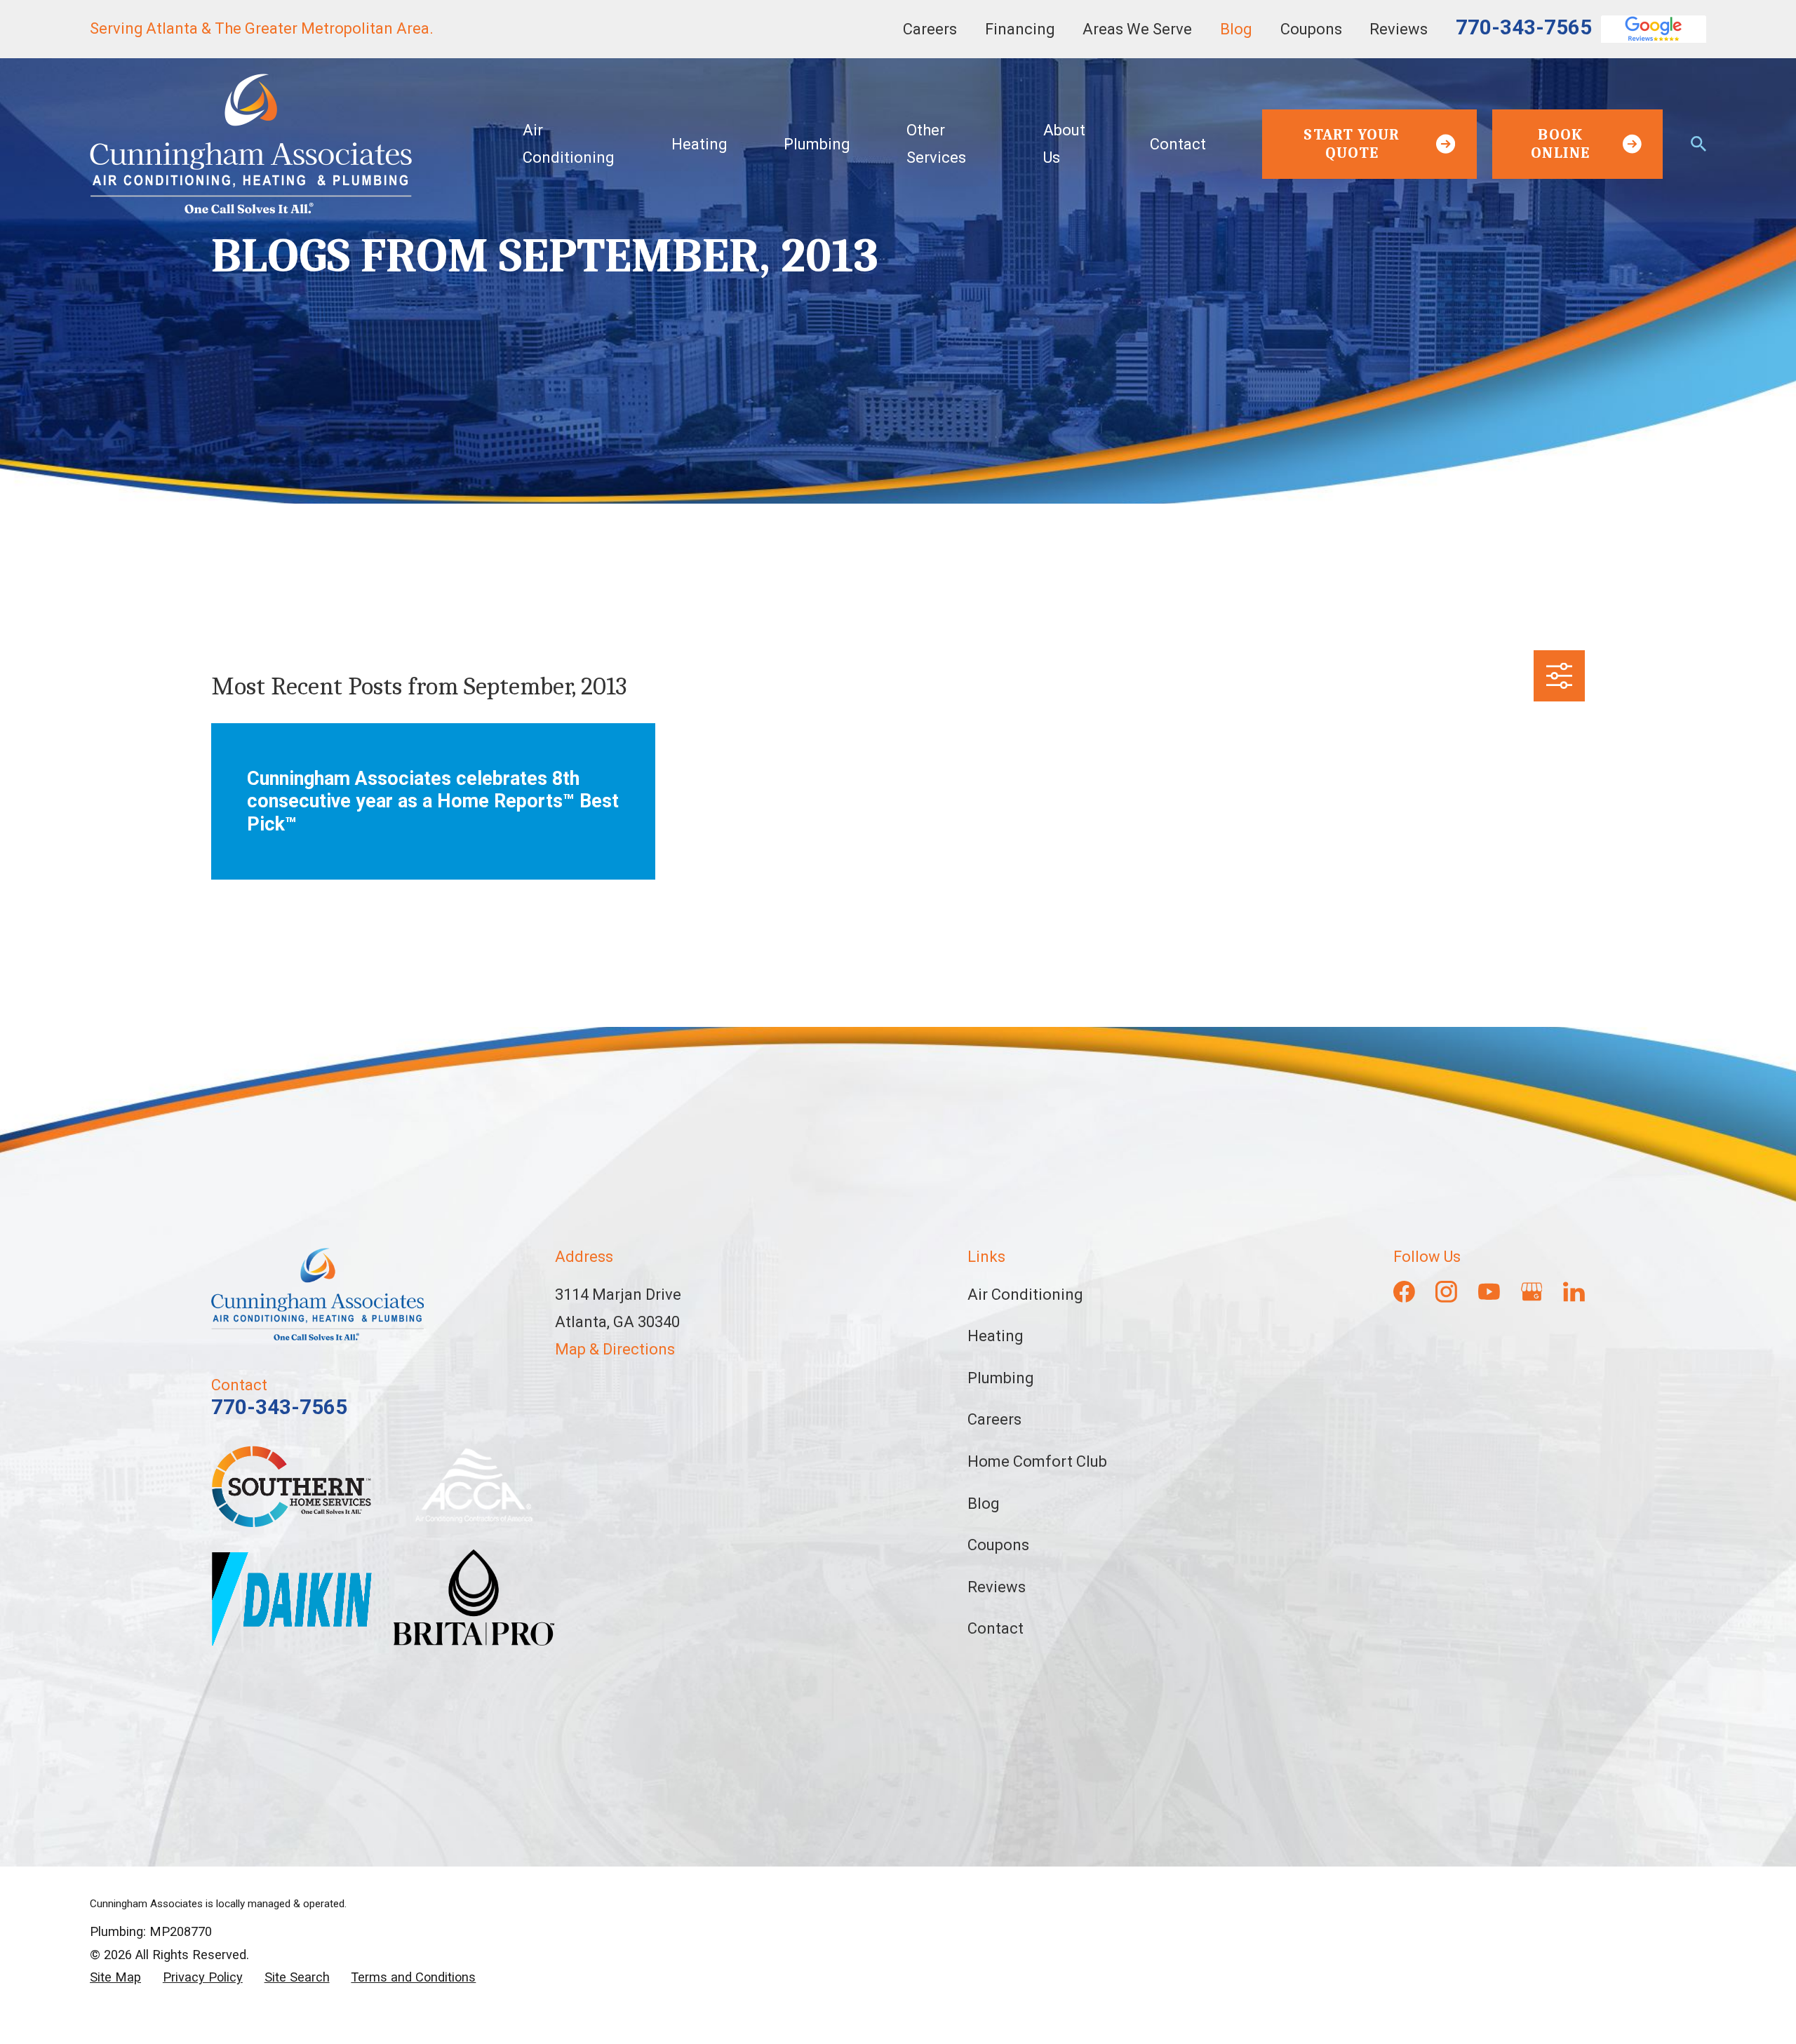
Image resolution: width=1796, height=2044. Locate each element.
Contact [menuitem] (1178, 144)
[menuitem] (115, 1978)
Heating (996, 1336)
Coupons (1311, 29)
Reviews (1399, 29)
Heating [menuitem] (699, 144)
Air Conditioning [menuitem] (569, 144)
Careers (930, 29)
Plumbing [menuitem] (817, 144)
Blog (1236, 29)
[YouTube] (1489, 1292)
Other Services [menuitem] (936, 144)
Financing (1020, 29)
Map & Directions (615, 1349)
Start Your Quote (1352, 144)
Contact (996, 1628)
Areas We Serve (1137, 29)
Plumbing (1001, 1378)
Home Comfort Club (1037, 1461)
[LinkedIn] (1574, 1292)
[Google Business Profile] (1532, 1292)
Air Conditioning (1025, 1295)
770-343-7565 (1524, 27)
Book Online (1560, 144)
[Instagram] (1446, 1292)
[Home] (251, 144)
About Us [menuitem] (1064, 144)
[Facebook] (1404, 1292)
